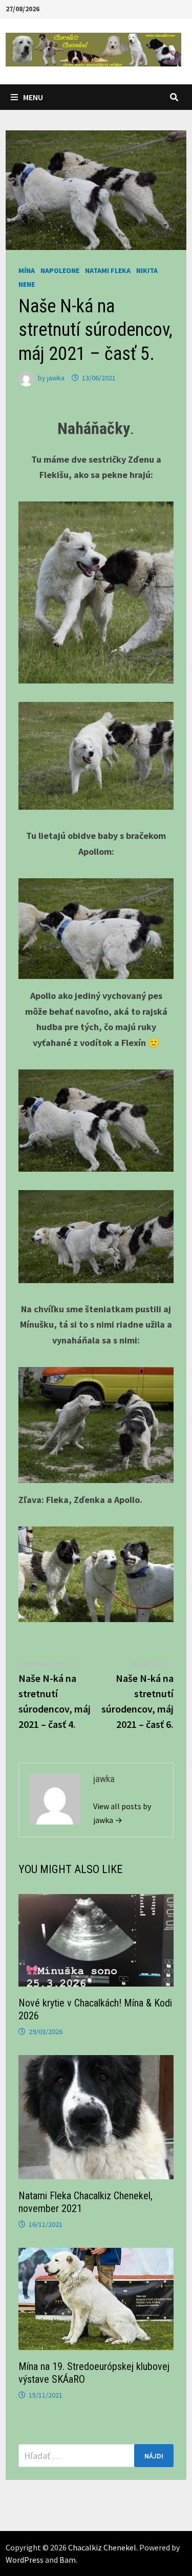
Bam (68, 2560)
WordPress (25, 2560)
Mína (27, 270)
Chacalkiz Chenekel (102, 2547)
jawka (56, 378)
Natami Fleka (108, 270)
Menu (33, 97)
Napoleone (60, 270)
